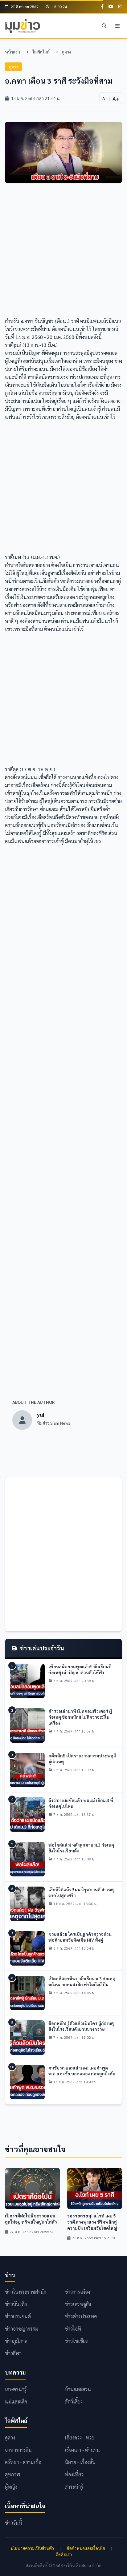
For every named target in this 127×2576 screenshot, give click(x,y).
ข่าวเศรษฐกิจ (78, 2304)
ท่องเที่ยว (74, 2474)
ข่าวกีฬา (13, 2353)
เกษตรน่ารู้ (16, 2389)
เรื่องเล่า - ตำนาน (82, 2450)
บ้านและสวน (78, 2389)
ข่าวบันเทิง (16, 2304)
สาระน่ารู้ (74, 2487)
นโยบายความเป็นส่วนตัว (32, 2548)
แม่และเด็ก (16, 2401)
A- (104, 98)
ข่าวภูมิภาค (16, 2341)
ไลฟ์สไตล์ (41, 52)
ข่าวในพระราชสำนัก (26, 2292)
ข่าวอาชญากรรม (22, 2329)
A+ (116, 98)
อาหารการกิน (18, 2450)
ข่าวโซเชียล (77, 2341)
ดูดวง (66, 52)
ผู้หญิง (11, 2487)
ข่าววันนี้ (14, 2523)
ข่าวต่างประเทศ (81, 2316)
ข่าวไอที (73, 2329)
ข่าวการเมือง (77, 2292)
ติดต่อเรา (64, 2554)
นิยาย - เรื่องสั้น (80, 2462)
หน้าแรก (12, 52)
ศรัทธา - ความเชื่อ (23, 2462)
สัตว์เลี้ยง (74, 2401)
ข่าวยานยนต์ (18, 2316)
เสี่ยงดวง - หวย (80, 2437)
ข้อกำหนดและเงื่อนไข (86, 2548)
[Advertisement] (63, 254)
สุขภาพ (12, 2474)
